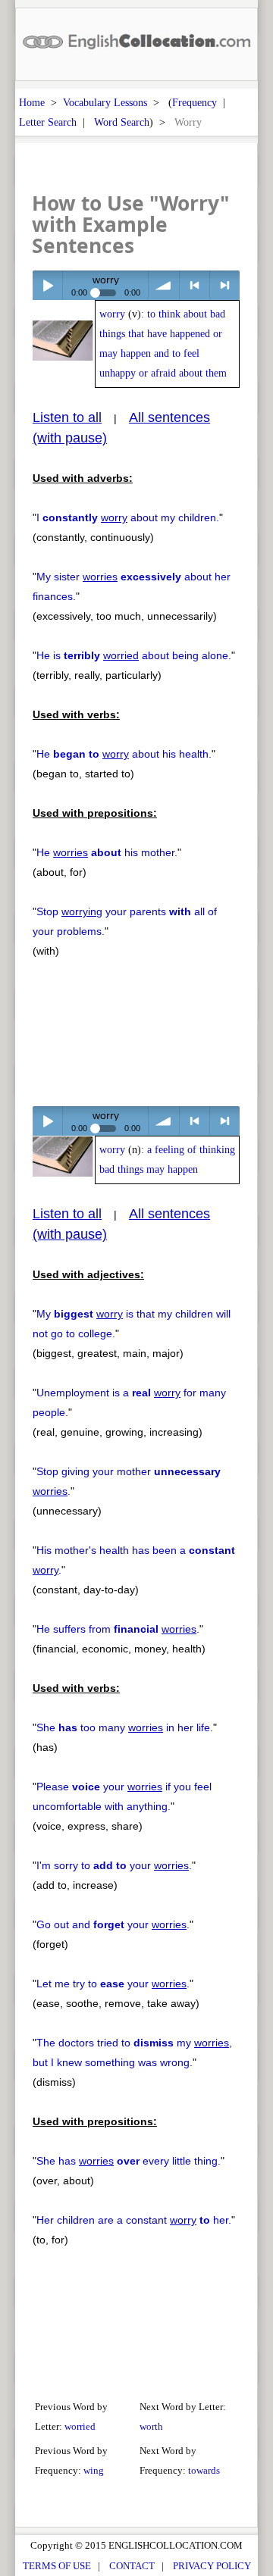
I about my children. (128, 517)
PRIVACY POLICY (212, 2566)
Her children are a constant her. (134, 2220)
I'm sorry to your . (114, 1865)
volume (163, 285)
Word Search (122, 122)
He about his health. (124, 754)
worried (80, 2426)
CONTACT (132, 2566)
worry (112, 314)
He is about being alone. (134, 655)
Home (32, 102)
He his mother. (107, 852)
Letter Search (48, 122)
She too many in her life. (125, 1727)
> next (225, 285)
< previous (195, 285)
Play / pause (47, 285)
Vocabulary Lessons (105, 102)
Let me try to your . (113, 1984)
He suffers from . (118, 1629)
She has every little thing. (129, 2161)
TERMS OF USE (57, 2566)
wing (94, 2470)
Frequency (195, 102)
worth (151, 2426)
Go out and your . (113, 1924)
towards (204, 2470)
